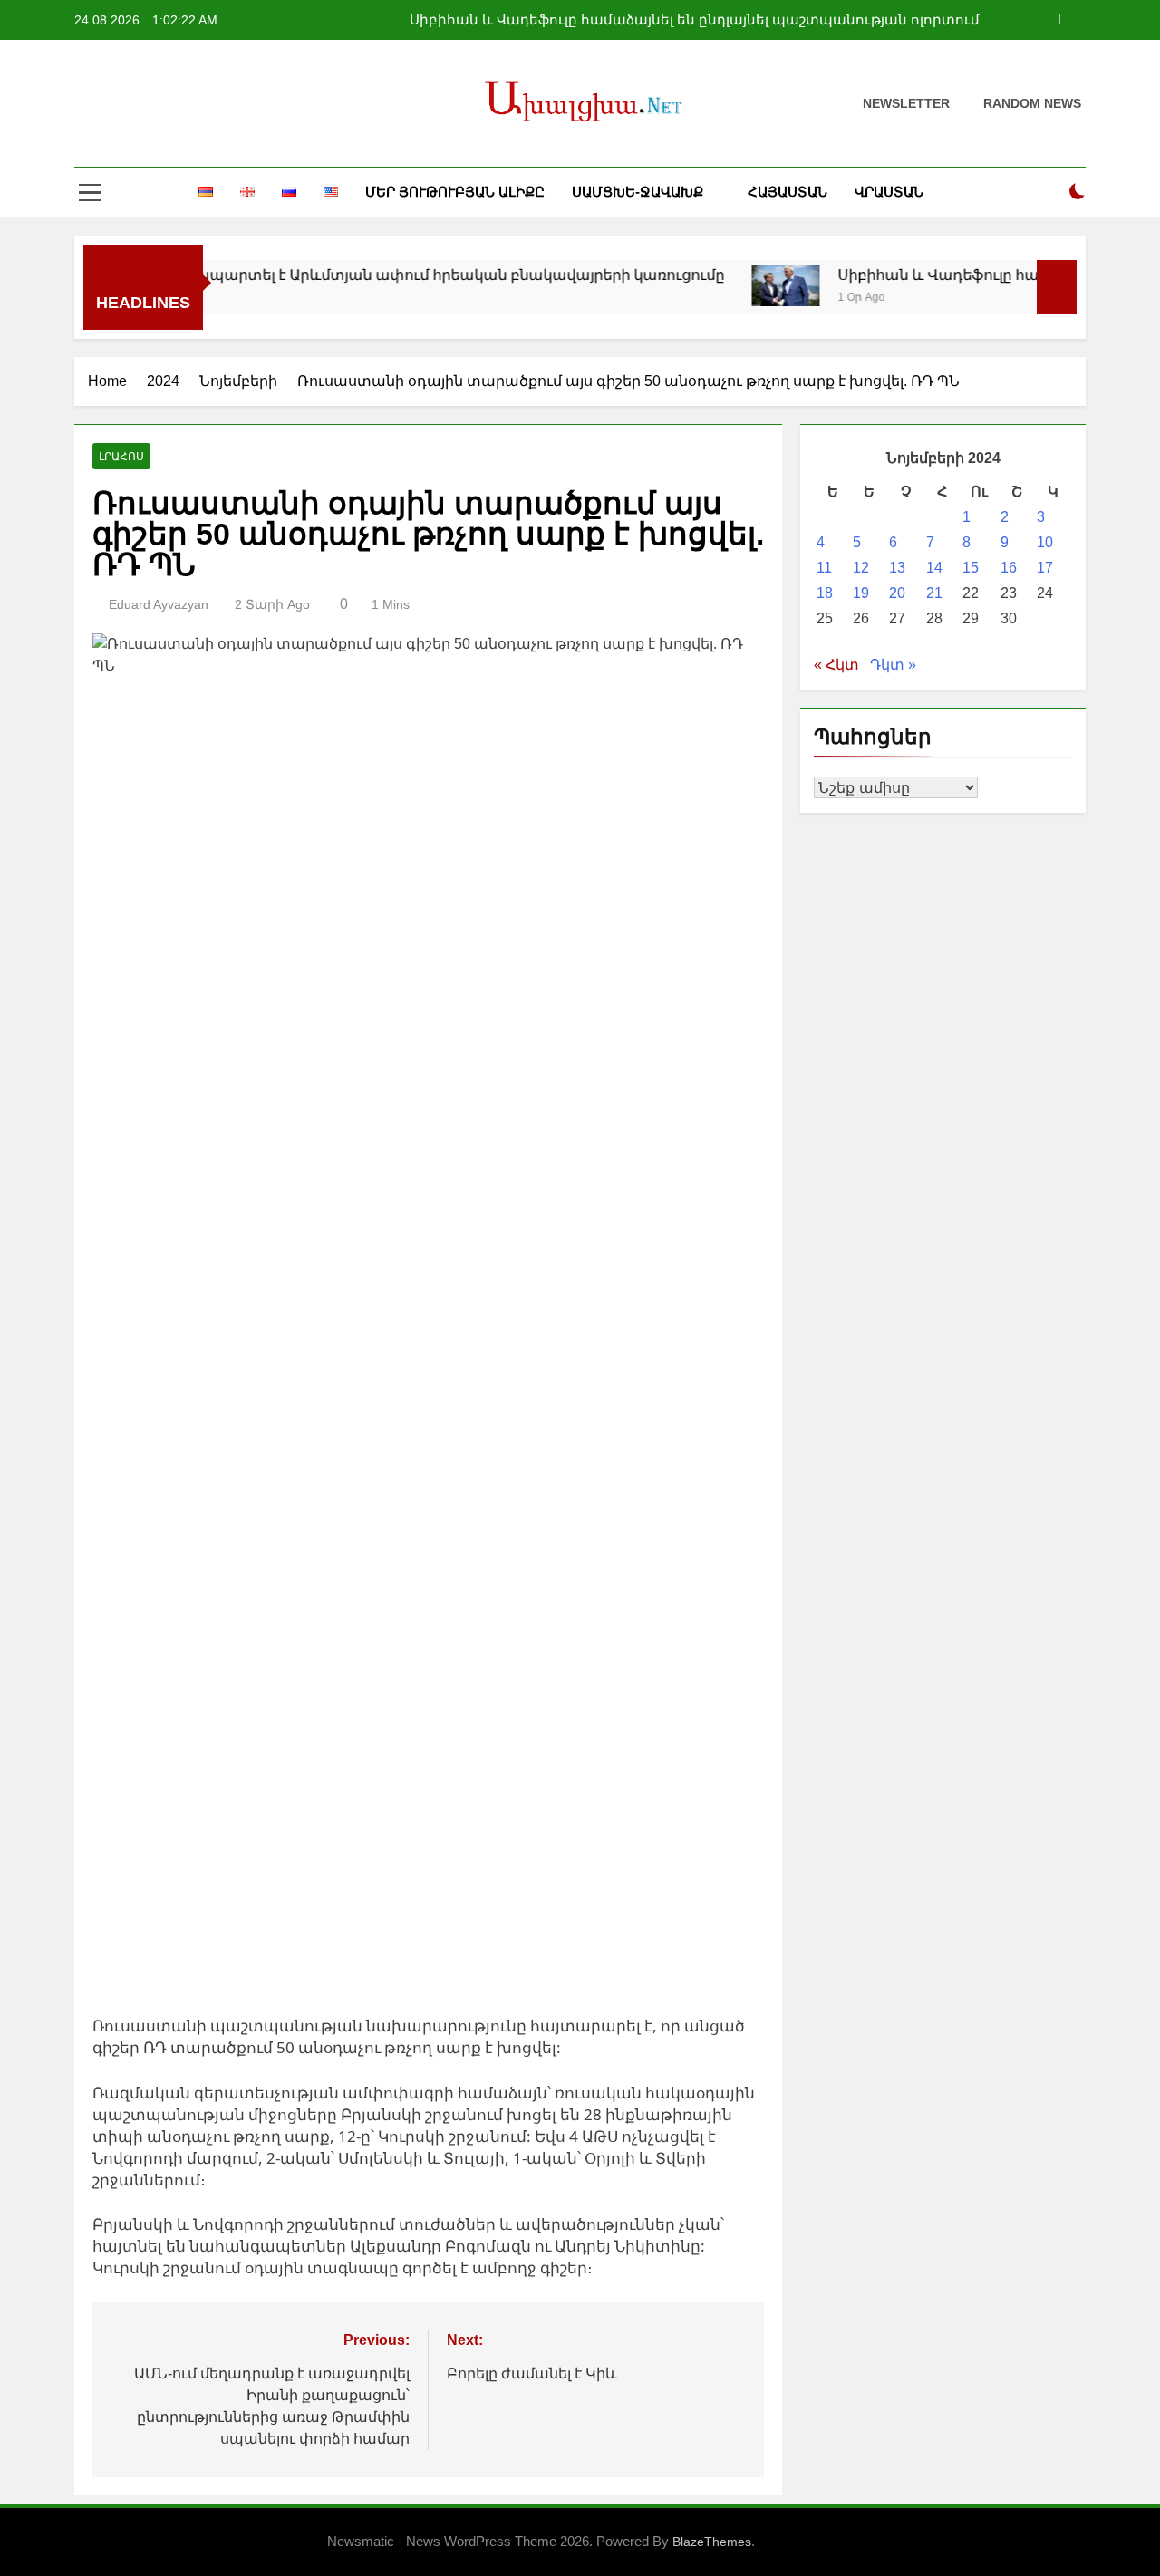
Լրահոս (121, 457)
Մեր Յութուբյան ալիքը (455, 192)
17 (1045, 568)
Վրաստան (889, 192)
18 (825, 593)
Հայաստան (788, 192)
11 (824, 568)
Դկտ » (893, 665)
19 (861, 593)
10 (1045, 542)
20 (897, 593)
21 (934, 593)
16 (1009, 568)
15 (971, 568)
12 (861, 568)
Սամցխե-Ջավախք (638, 192)
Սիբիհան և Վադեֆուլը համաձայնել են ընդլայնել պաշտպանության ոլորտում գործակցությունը (695, 20)
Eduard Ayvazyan (159, 604)
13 (897, 568)
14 (934, 568)
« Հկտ (836, 665)
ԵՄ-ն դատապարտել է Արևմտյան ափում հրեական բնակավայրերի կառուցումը (382, 275)
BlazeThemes (712, 2542)
